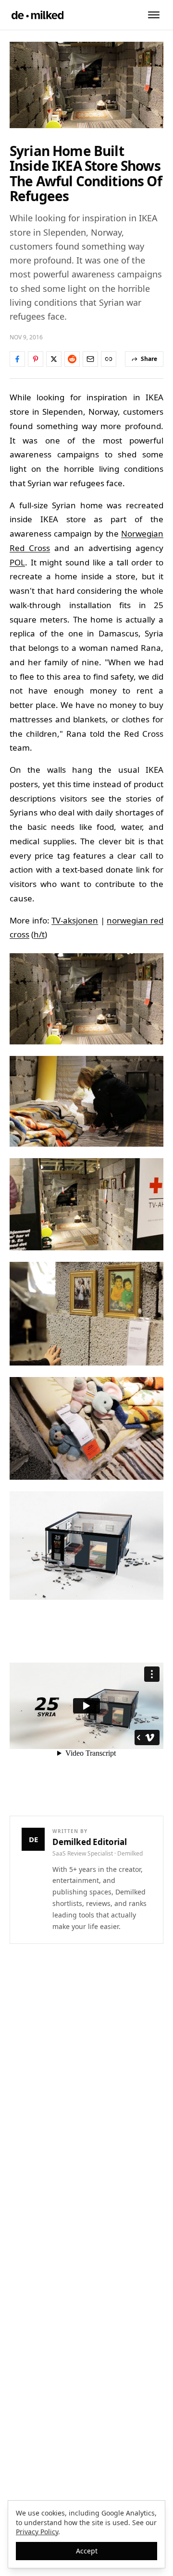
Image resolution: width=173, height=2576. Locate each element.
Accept (87, 2551)
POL (17, 562)
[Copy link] (109, 359)
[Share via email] (90, 359)
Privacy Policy (37, 2532)
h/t (39, 934)
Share (149, 359)
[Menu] (154, 15)
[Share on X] (54, 359)
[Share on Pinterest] (36, 359)
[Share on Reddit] (72, 359)
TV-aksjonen (75, 920)
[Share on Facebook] (17, 359)
